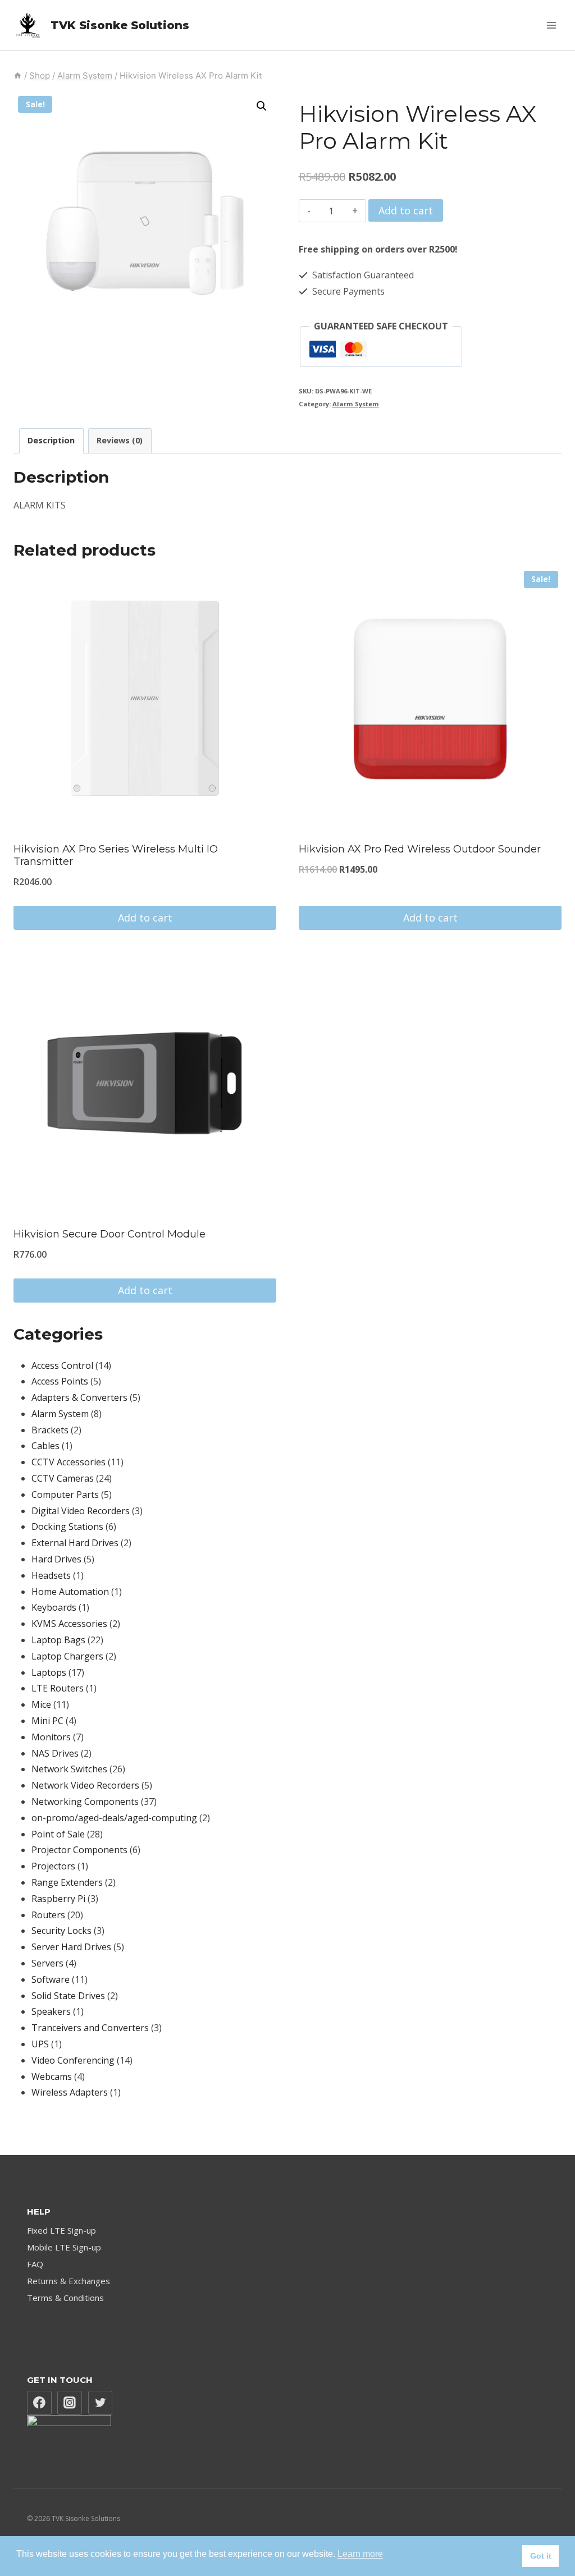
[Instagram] (70, 2403)
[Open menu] (551, 25)
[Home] (18, 75)
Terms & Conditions (65, 2298)
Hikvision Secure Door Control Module (109, 1234)
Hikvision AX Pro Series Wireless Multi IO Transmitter (116, 855)
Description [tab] (51, 440)
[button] (262, 106)
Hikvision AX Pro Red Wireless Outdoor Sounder (420, 849)
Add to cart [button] (145, 918)
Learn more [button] (360, 2554)
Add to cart (406, 210)
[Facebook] (39, 2403)
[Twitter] (101, 2403)
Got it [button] (541, 2556)
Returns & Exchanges (69, 2281)
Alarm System (356, 404)
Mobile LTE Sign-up (64, 2247)
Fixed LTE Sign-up (61, 2230)
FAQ (35, 2264)
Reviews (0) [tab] (120, 440)
